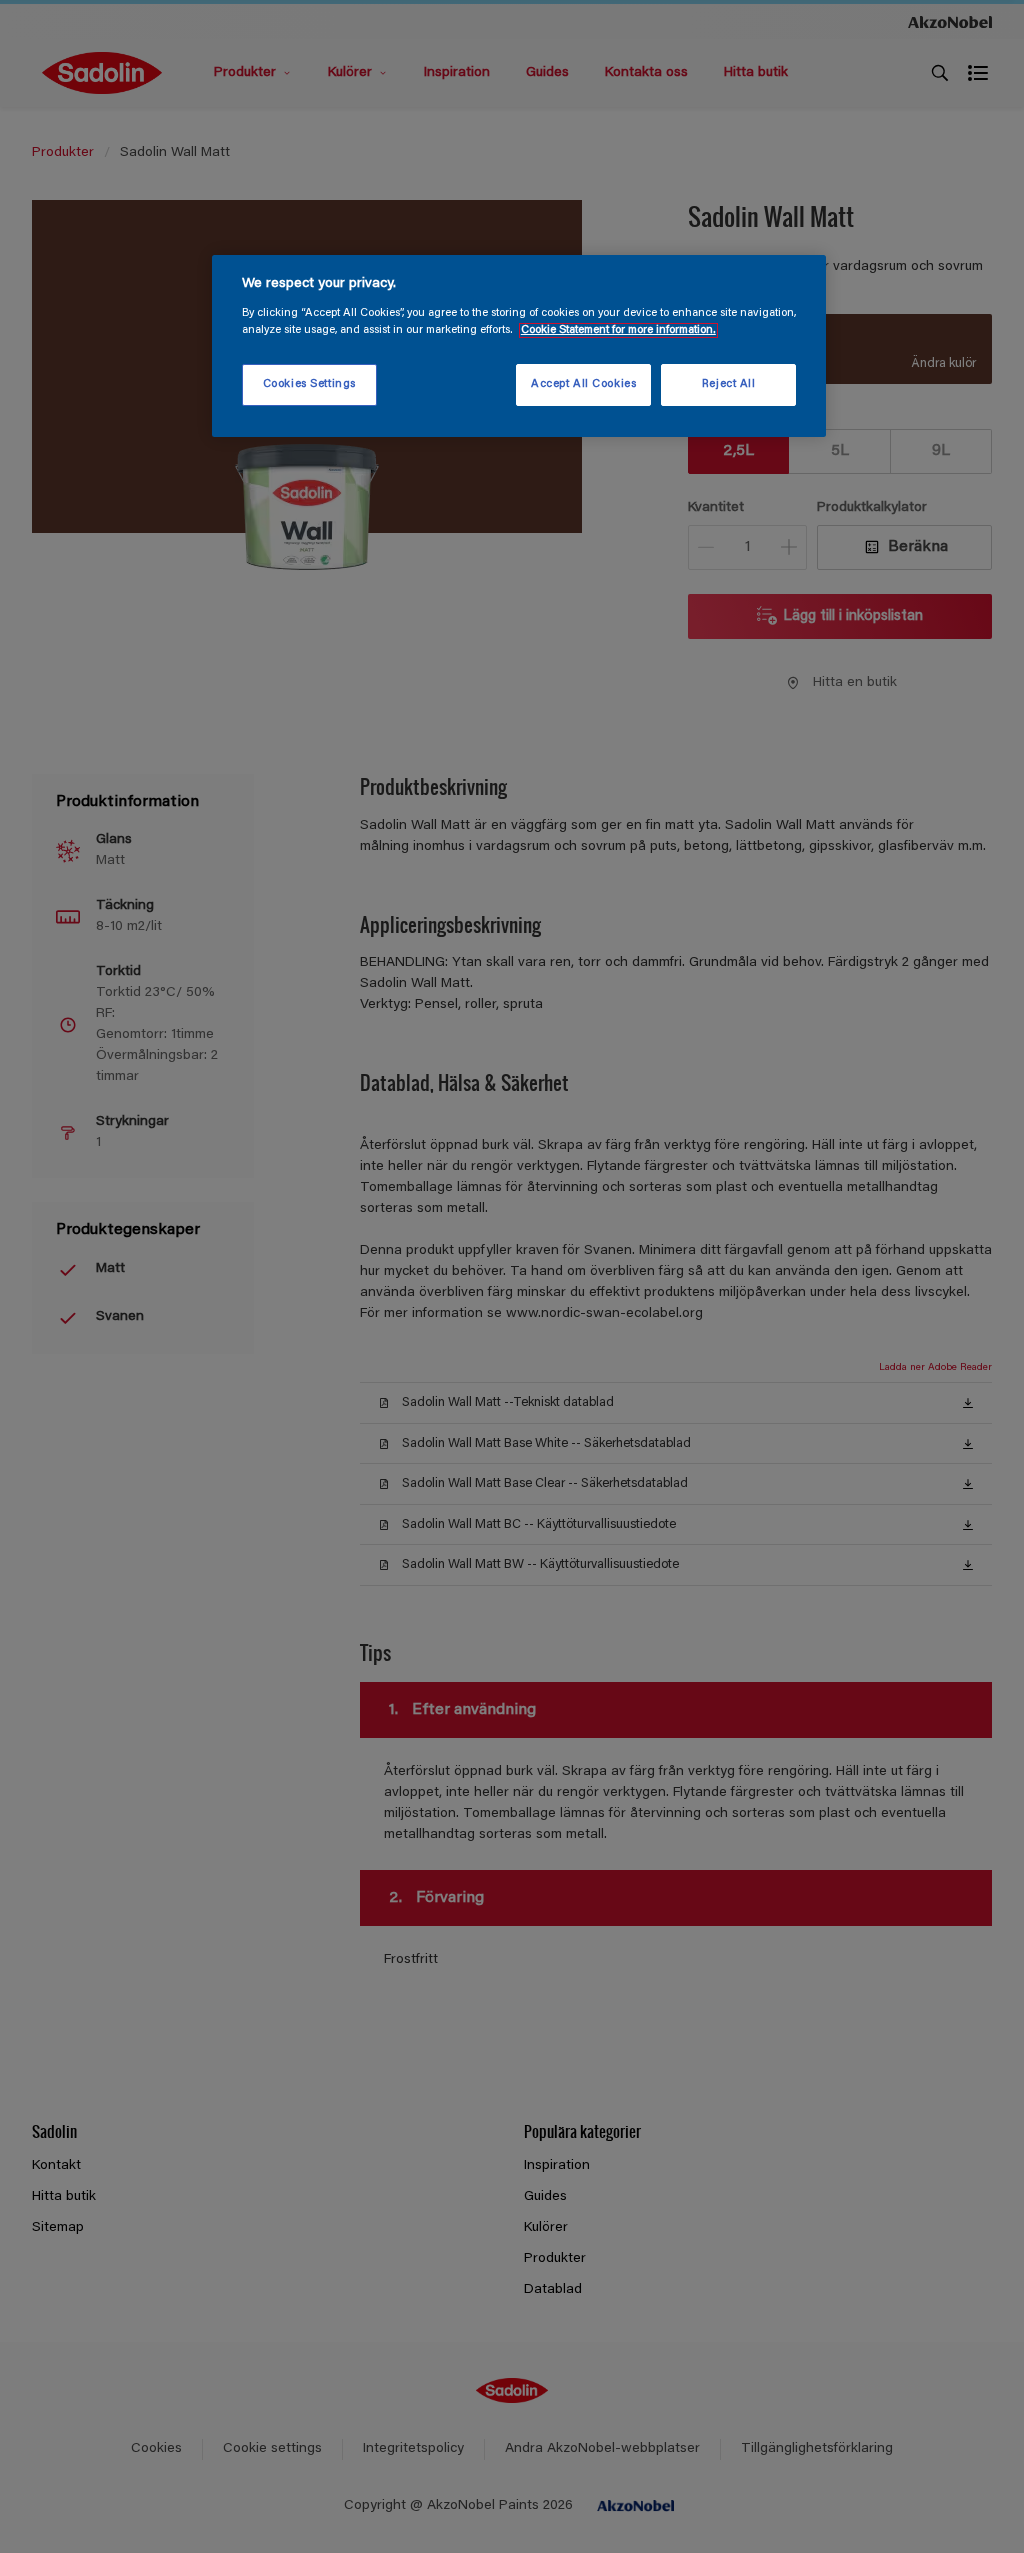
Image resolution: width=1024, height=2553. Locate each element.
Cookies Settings (309, 384)
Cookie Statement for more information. (618, 330)
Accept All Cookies (583, 384)
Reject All (729, 384)
